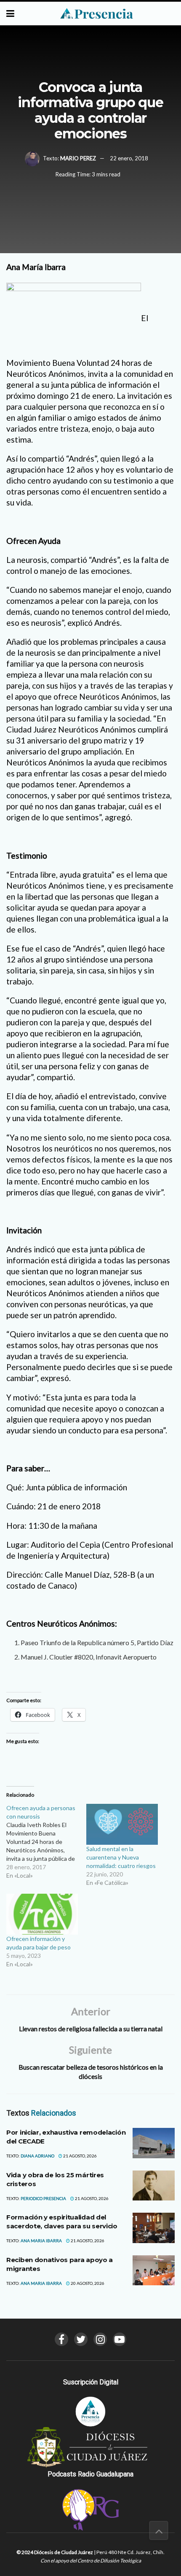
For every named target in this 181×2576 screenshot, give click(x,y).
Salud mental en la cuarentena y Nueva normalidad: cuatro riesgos (121, 1857)
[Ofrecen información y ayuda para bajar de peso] (42, 1914)
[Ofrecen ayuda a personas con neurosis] (46, 1842)
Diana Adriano (37, 2156)
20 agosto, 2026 (87, 2283)
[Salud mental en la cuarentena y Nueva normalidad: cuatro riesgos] (122, 1824)
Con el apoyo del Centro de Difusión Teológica (91, 2561)
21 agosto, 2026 (80, 2156)
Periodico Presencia (43, 2198)
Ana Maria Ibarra (41, 2241)
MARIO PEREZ (78, 158)
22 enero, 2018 (129, 158)
